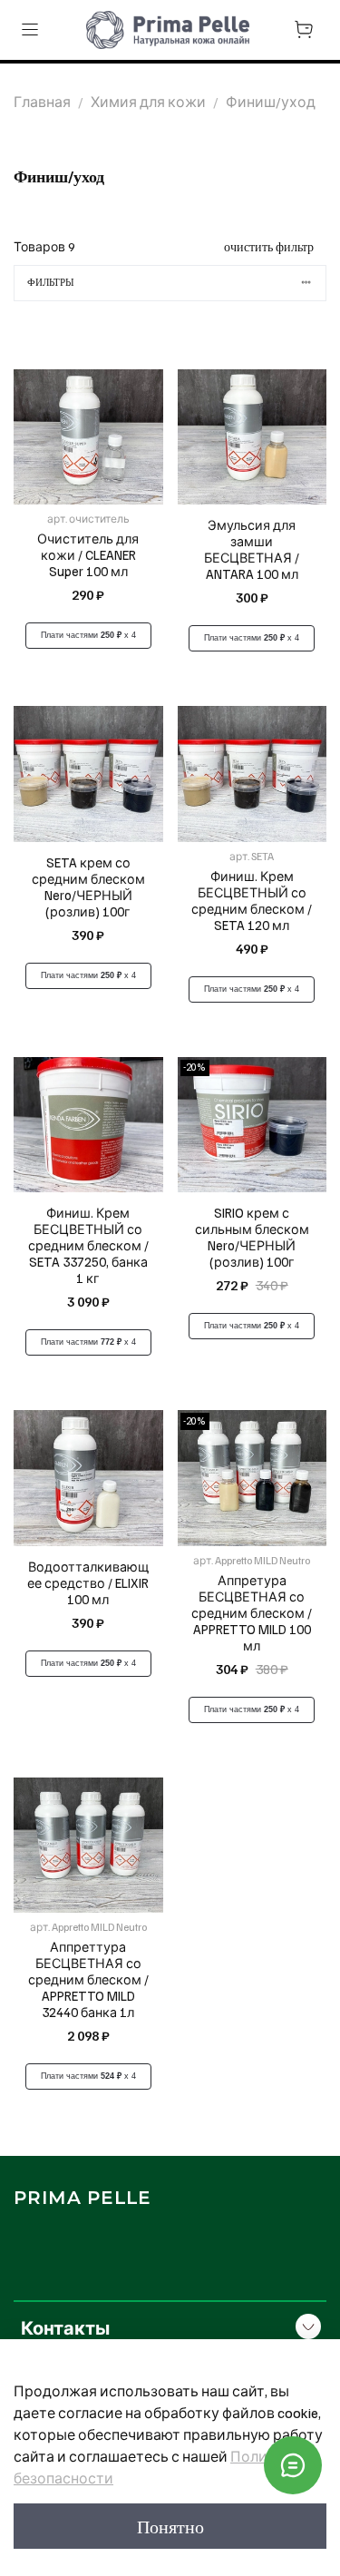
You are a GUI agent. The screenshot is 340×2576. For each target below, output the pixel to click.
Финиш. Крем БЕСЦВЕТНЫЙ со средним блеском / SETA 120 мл (252, 900)
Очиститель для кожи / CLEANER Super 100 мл (88, 554)
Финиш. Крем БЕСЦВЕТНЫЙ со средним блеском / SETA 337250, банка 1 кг (88, 1245)
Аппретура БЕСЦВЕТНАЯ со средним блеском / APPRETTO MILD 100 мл (252, 1612)
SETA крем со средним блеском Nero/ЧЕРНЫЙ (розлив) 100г (88, 886)
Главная (42, 102)
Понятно (170, 2526)
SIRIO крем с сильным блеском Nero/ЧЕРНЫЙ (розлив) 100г (252, 1237)
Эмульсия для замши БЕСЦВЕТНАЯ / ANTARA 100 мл (252, 549)
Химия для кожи (148, 102)
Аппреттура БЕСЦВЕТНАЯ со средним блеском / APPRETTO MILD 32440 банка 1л (88, 1979)
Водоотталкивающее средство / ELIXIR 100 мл (88, 1582)
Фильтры (51, 282)
